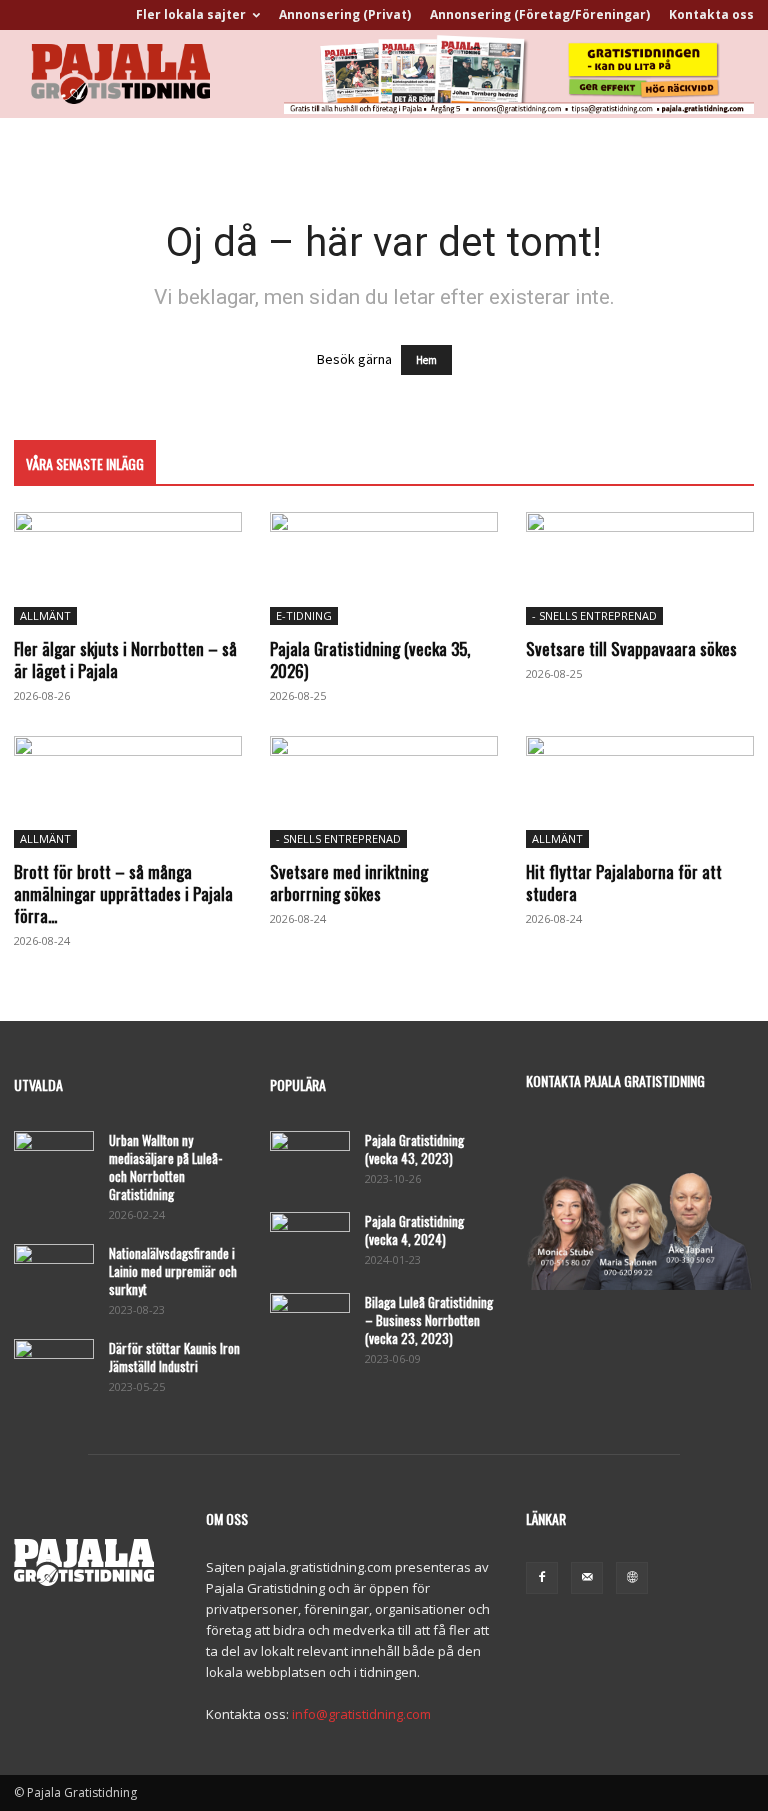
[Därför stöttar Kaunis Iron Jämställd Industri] (54, 1367)
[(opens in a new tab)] (384, 568)
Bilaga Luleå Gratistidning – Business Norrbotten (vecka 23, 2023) (429, 1320)
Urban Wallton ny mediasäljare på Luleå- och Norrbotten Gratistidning (165, 1167)
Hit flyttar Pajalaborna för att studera (624, 882)
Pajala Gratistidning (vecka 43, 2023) (414, 1149)
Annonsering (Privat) (345, 14)
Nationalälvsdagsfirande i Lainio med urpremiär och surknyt (173, 1271)
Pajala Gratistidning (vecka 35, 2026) (370, 659)
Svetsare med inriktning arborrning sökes (349, 882)
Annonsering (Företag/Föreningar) (540, 14)
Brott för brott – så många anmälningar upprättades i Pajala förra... (123, 893)
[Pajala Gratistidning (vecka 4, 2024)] (310, 1240)
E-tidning (304, 615)
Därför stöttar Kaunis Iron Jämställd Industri (174, 1357)
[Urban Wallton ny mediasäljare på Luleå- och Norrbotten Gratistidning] (54, 1159)
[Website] (632, 1578)
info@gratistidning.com (361, 1714)
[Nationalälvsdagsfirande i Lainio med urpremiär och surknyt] (54, 1272)
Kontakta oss (711, 14)
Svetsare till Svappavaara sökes (631, 648)
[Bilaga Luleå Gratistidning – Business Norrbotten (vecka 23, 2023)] (310, 1321)
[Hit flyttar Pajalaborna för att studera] (640, 792)
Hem (426, 360)
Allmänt (45, 615)
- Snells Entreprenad (594, 615)
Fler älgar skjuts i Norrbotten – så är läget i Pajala (125, 659)
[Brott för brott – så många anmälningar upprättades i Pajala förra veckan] (128, 792)
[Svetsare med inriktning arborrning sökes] (384, 792)
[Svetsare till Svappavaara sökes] (640, 568)
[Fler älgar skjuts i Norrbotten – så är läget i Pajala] (128, 568)
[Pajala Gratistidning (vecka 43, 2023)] (310, 1159)
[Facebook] (542, 1578)
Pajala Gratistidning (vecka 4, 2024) (414, 1230)
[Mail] (587, 1578)
